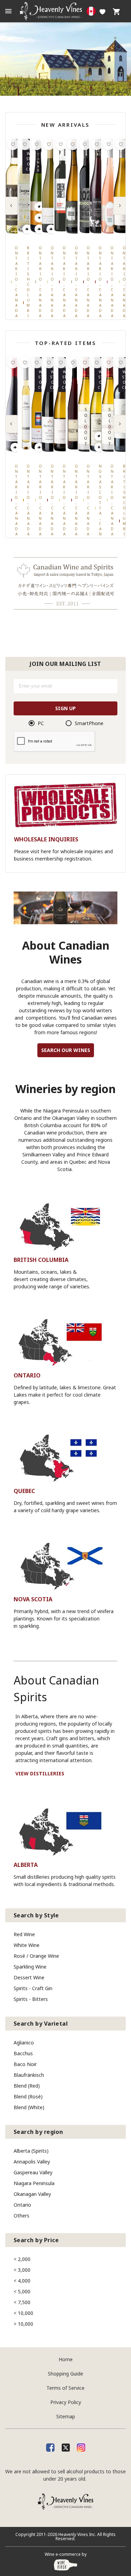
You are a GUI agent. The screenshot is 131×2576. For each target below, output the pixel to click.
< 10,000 (23, 2313)
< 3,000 (22, 2270)
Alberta (26, 1865)
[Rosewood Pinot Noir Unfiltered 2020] (74, 405)
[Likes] (103, 11)
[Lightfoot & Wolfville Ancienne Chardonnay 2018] (98, 405)
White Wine (27, 1945)
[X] (66, 2447)
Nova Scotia (33, 1599)
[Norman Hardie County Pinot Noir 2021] (14, 405)
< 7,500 (22, 2302)
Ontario (27, 1375)
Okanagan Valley (32, 2194)
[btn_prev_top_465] (12, 206)
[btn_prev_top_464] (12, 424)
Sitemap (66, 2416)
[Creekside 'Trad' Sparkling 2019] (74, 186)
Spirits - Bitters (31, 1999)
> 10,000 (23, 2324)
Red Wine (24, 1934)
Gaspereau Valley (33, 2172)
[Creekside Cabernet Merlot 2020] (62, 186)
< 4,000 (22, 2281)
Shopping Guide (65, 2374)
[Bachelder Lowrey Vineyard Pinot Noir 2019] (50, 405)
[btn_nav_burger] (8, 11)
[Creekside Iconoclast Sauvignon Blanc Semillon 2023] (14, 186)
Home (66, 2359)
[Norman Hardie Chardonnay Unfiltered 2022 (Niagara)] (50, 186)
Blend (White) (29, 2107)
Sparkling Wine (30, 1967)
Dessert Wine (29, 1977)
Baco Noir (25, 2064)
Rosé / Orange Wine (36, 1956)
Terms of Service (65, 2388)
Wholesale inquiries (46, 839)
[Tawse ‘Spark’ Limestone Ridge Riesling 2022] (38, 186)
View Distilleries (40, 1774)
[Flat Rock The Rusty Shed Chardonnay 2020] (62, 405)
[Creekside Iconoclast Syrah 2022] (86, 186)
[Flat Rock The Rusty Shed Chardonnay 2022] (122, 186)
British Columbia (41, 1260)
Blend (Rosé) (28, 2096)
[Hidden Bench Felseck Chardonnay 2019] (86, 405)
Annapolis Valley (32, 2162)
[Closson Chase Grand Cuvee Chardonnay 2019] (38, 405)
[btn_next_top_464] (119, 424)
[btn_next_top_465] (119, 206)
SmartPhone (89, 723)
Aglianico (24, 2043)
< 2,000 (22, 2259)
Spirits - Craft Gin (33, 1988)
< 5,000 (22, 2291)
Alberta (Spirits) (31, 2151)
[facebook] (50, 2447)
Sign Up (65, 708)
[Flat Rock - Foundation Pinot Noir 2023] (98, 186)
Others (21, 2216)
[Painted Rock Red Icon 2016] (122, 405)
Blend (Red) (27, 2086)
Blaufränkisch (29, 2075)
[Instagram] (81, 2447)
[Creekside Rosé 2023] (110, 186)
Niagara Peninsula (34, 2183)
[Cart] (116, 11)
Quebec (24, 1491)
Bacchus (23, 2053)
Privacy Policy (66, 2402)
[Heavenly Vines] (66, 11)
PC (41, 723)
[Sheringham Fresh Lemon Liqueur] (26, 186)
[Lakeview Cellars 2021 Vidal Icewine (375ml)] (26, 405)
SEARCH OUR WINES (66, 1050)
